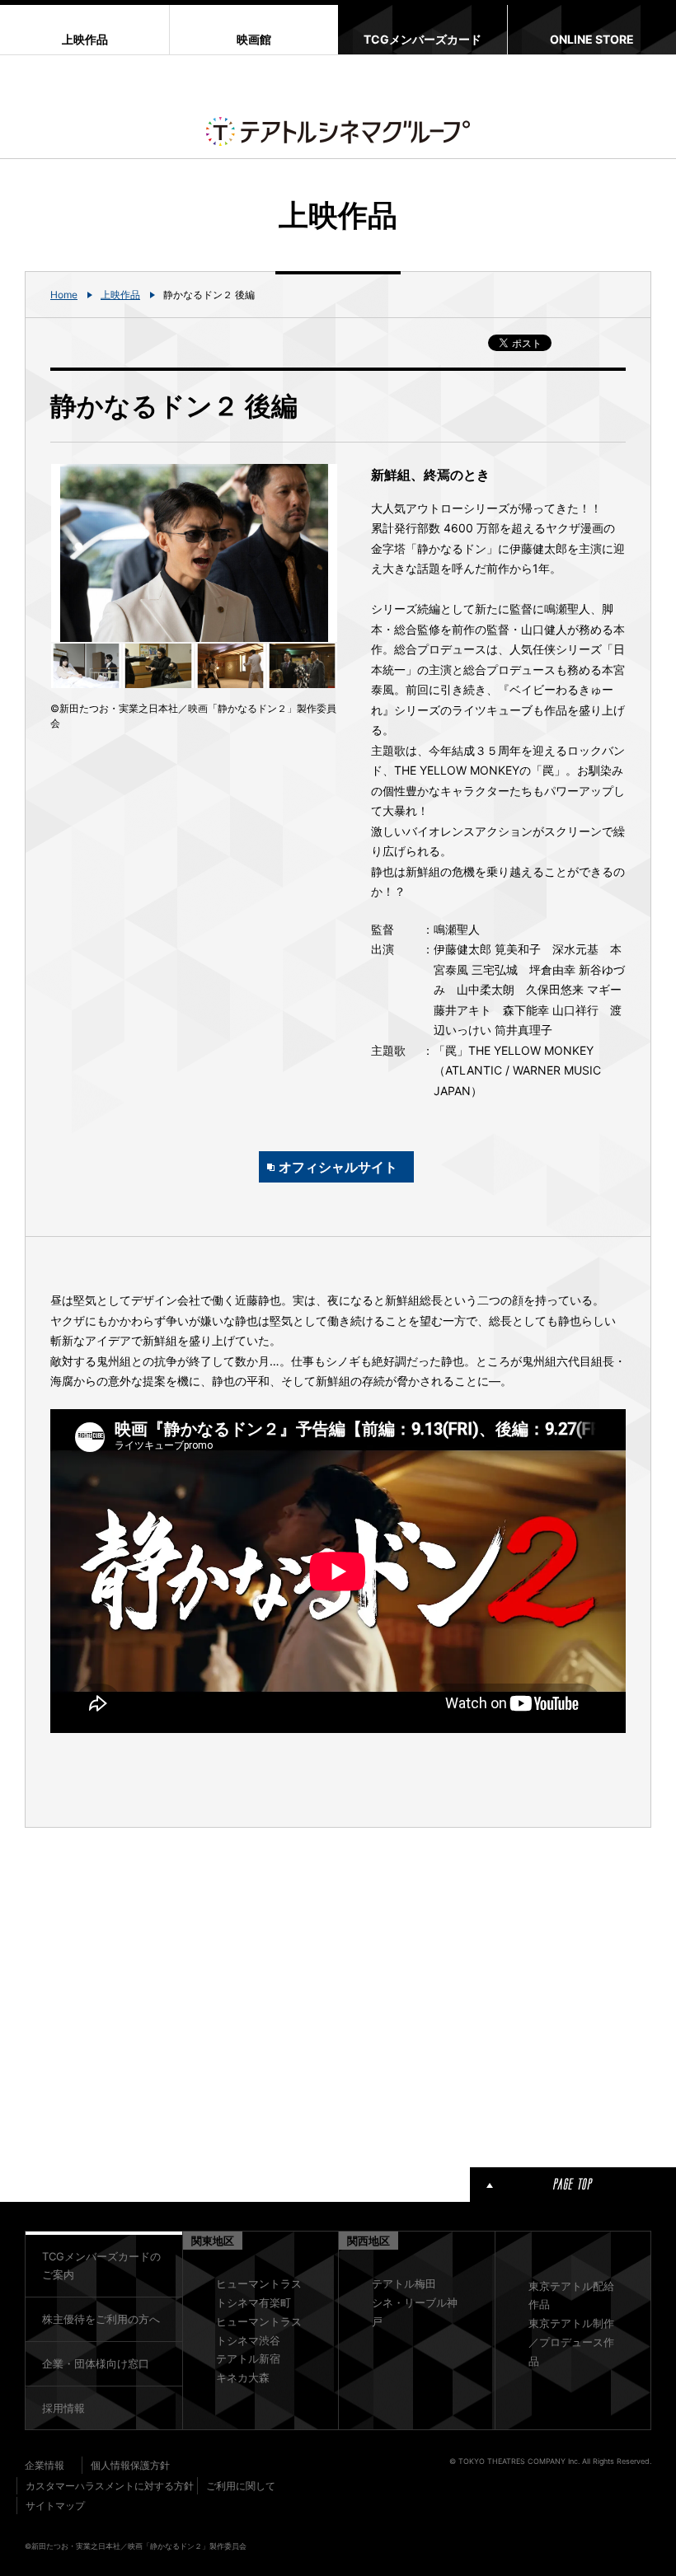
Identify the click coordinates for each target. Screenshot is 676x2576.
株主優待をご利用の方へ (101, 2319)
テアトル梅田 (404, 2283)
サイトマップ (55, 2506)
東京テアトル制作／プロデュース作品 (571, 2342)
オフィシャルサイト (338, 1167)
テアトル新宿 (248, 2358)
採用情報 (63, 2408)
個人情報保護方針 (130, 2465)
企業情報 (45, 2465)
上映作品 (120, 295)
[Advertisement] (194, 1994)
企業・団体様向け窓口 (96, 2363)
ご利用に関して (241, 2486)
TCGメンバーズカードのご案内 (101, 2266)
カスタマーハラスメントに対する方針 (110, 2486)
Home (64, 295)
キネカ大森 (243, 2377)
